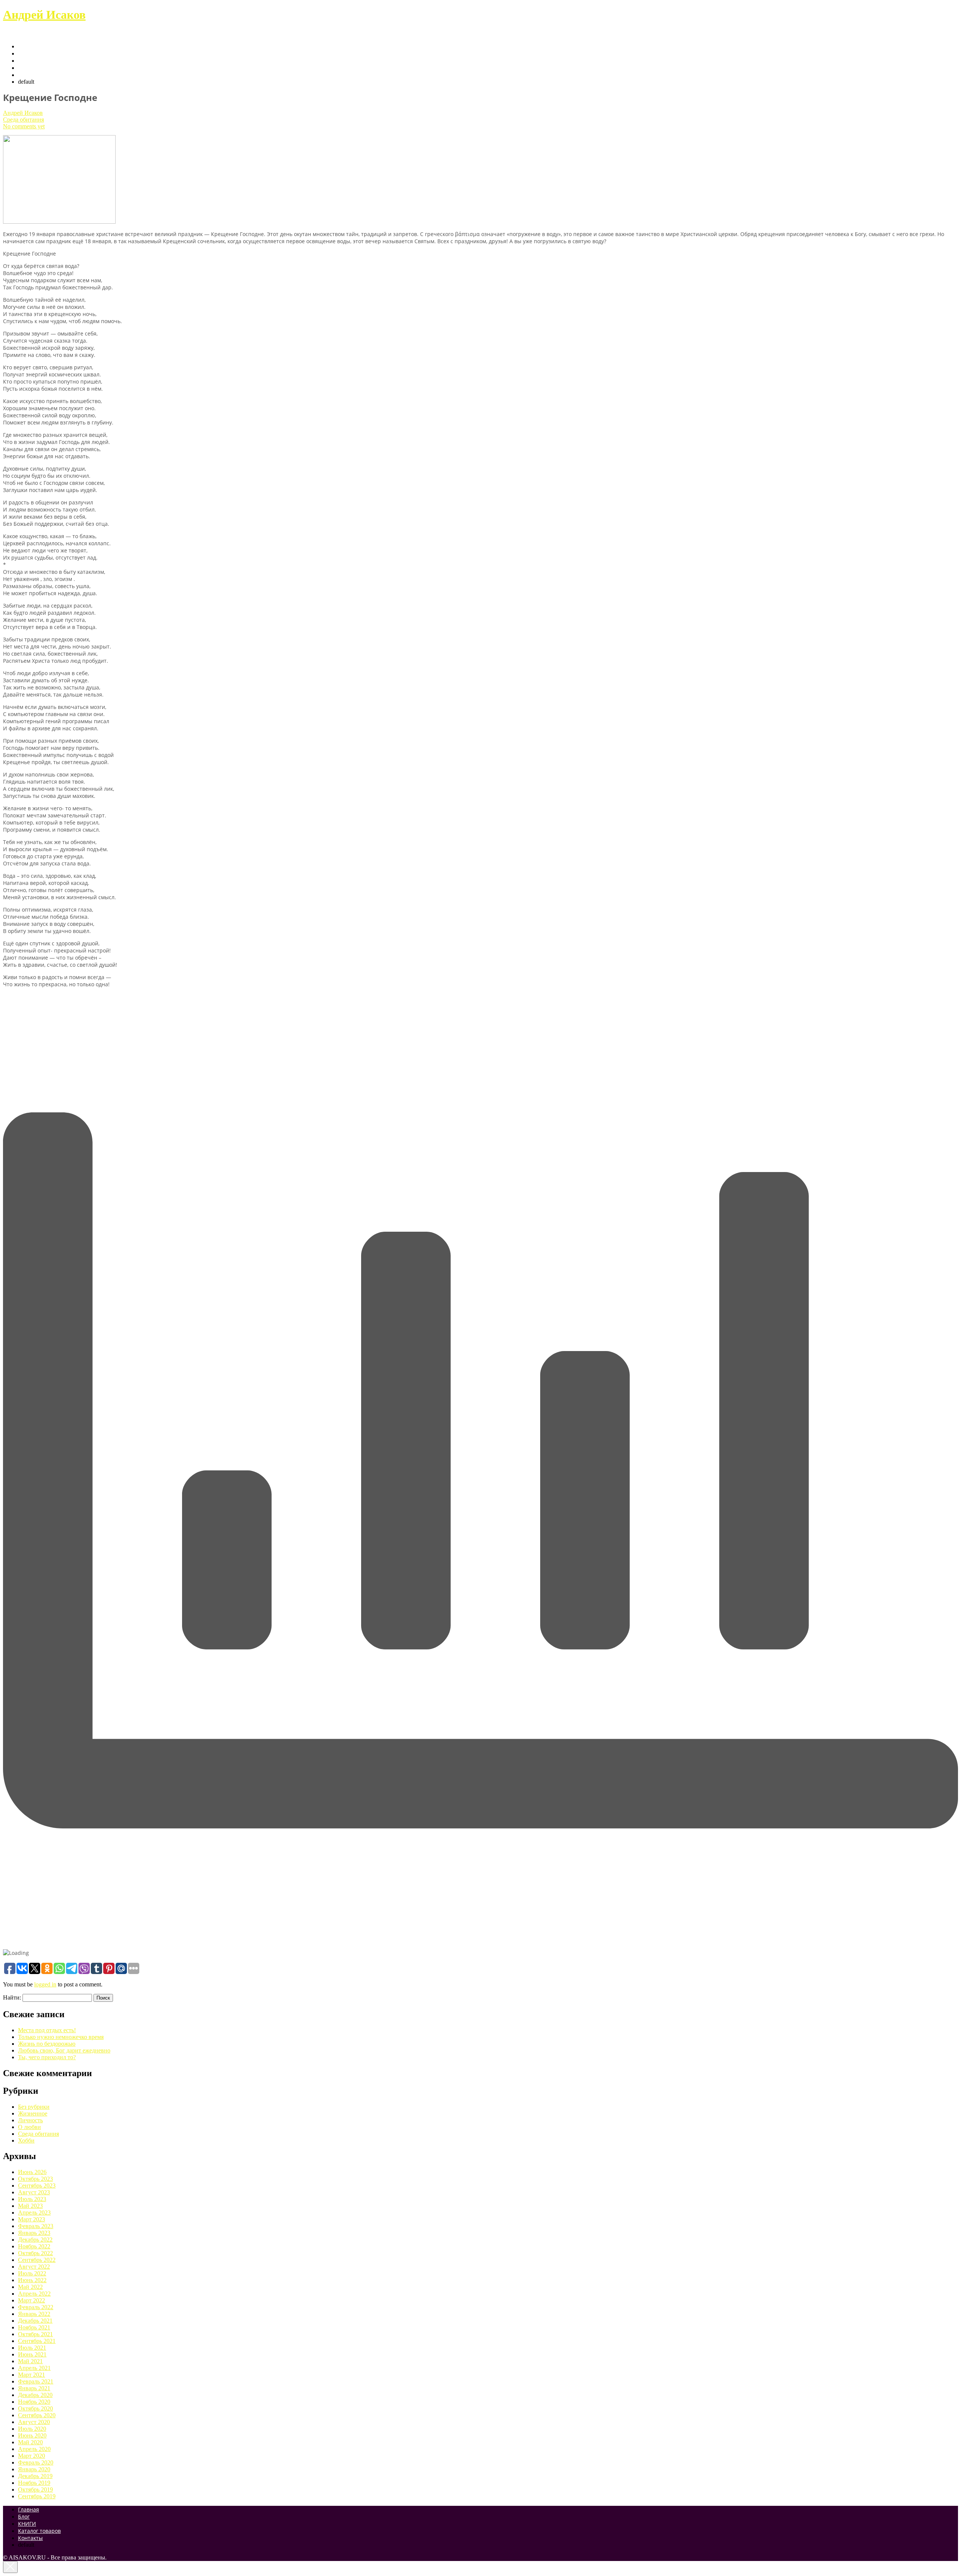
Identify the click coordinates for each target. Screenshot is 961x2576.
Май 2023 (30, 2206)
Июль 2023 (32, 2199)
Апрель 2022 (34, 2294)
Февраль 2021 (36, 2381)
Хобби (26, 2140)
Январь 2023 (34, 2233)
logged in (45, 1984)
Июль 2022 (32, 2273)
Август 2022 (34, 2267)
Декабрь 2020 (35, 2395)
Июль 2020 (32, 2429)
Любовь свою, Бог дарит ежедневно (64, 2050)
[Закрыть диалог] (10, 2567)
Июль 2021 (32, 2348)
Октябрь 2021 (35, 2334)
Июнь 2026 (32, 2172)
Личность (30, 2120)
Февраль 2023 (36, 2226)
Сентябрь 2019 (37, 2496)
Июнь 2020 (32, 2435)
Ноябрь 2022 (34, 2246)
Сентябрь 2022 (37, 2260)
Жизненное (33, 2113)
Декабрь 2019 (35, 2476)
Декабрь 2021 (35, 2321)
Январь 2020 (34, 2469)
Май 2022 (30, 2287)
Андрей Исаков (44, 15)
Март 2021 (32, 2375)
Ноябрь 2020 (34, 2402)
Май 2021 (30, 2361)
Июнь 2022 (32, 2280)
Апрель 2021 (34, 2368)
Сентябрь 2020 (37, 2415)
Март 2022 (32, 2300)
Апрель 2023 (34, 2213)
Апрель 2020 (34, 2449)
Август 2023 (34, 2192)
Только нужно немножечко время (61, 2037)
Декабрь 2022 (35, 2240)
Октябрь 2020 (35, 2408)
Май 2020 (30, 2442)
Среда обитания (23, 120)
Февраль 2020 (36, 2462)
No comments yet (24, 126)
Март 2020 (32, 2456)
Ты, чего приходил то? (47, 2057)
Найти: (12, 1997)
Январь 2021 (34, 2388)
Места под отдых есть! (47, 2030)
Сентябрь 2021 (37, 2341)
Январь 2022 (34, 2314)
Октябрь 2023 (35, 2179)
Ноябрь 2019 (34, 2483)
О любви (29, 2127)
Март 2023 (32, 2219)
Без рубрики (34, 2107)
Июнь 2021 (32, 2354)
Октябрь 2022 (35, 2253)
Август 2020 (34, 2422)
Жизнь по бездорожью (47, 2044)
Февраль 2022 (36, 2307)
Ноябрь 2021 (34, 2327)
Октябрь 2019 (35, 2489)
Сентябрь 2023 (37, 2186)
